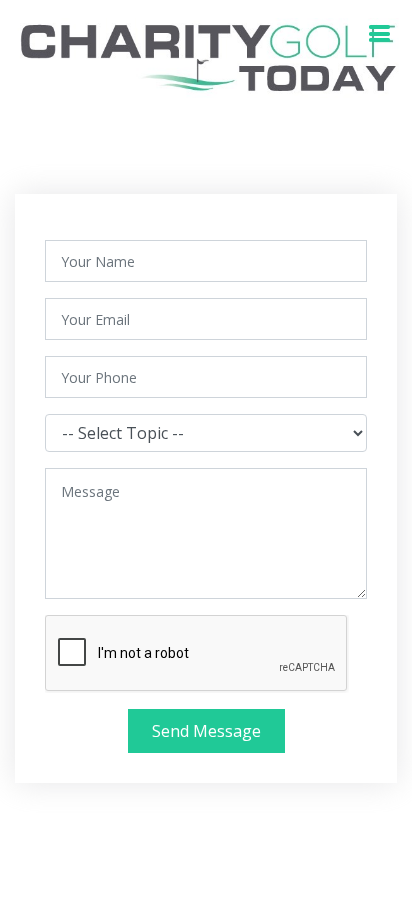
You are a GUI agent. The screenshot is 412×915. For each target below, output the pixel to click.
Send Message (206, 731)
